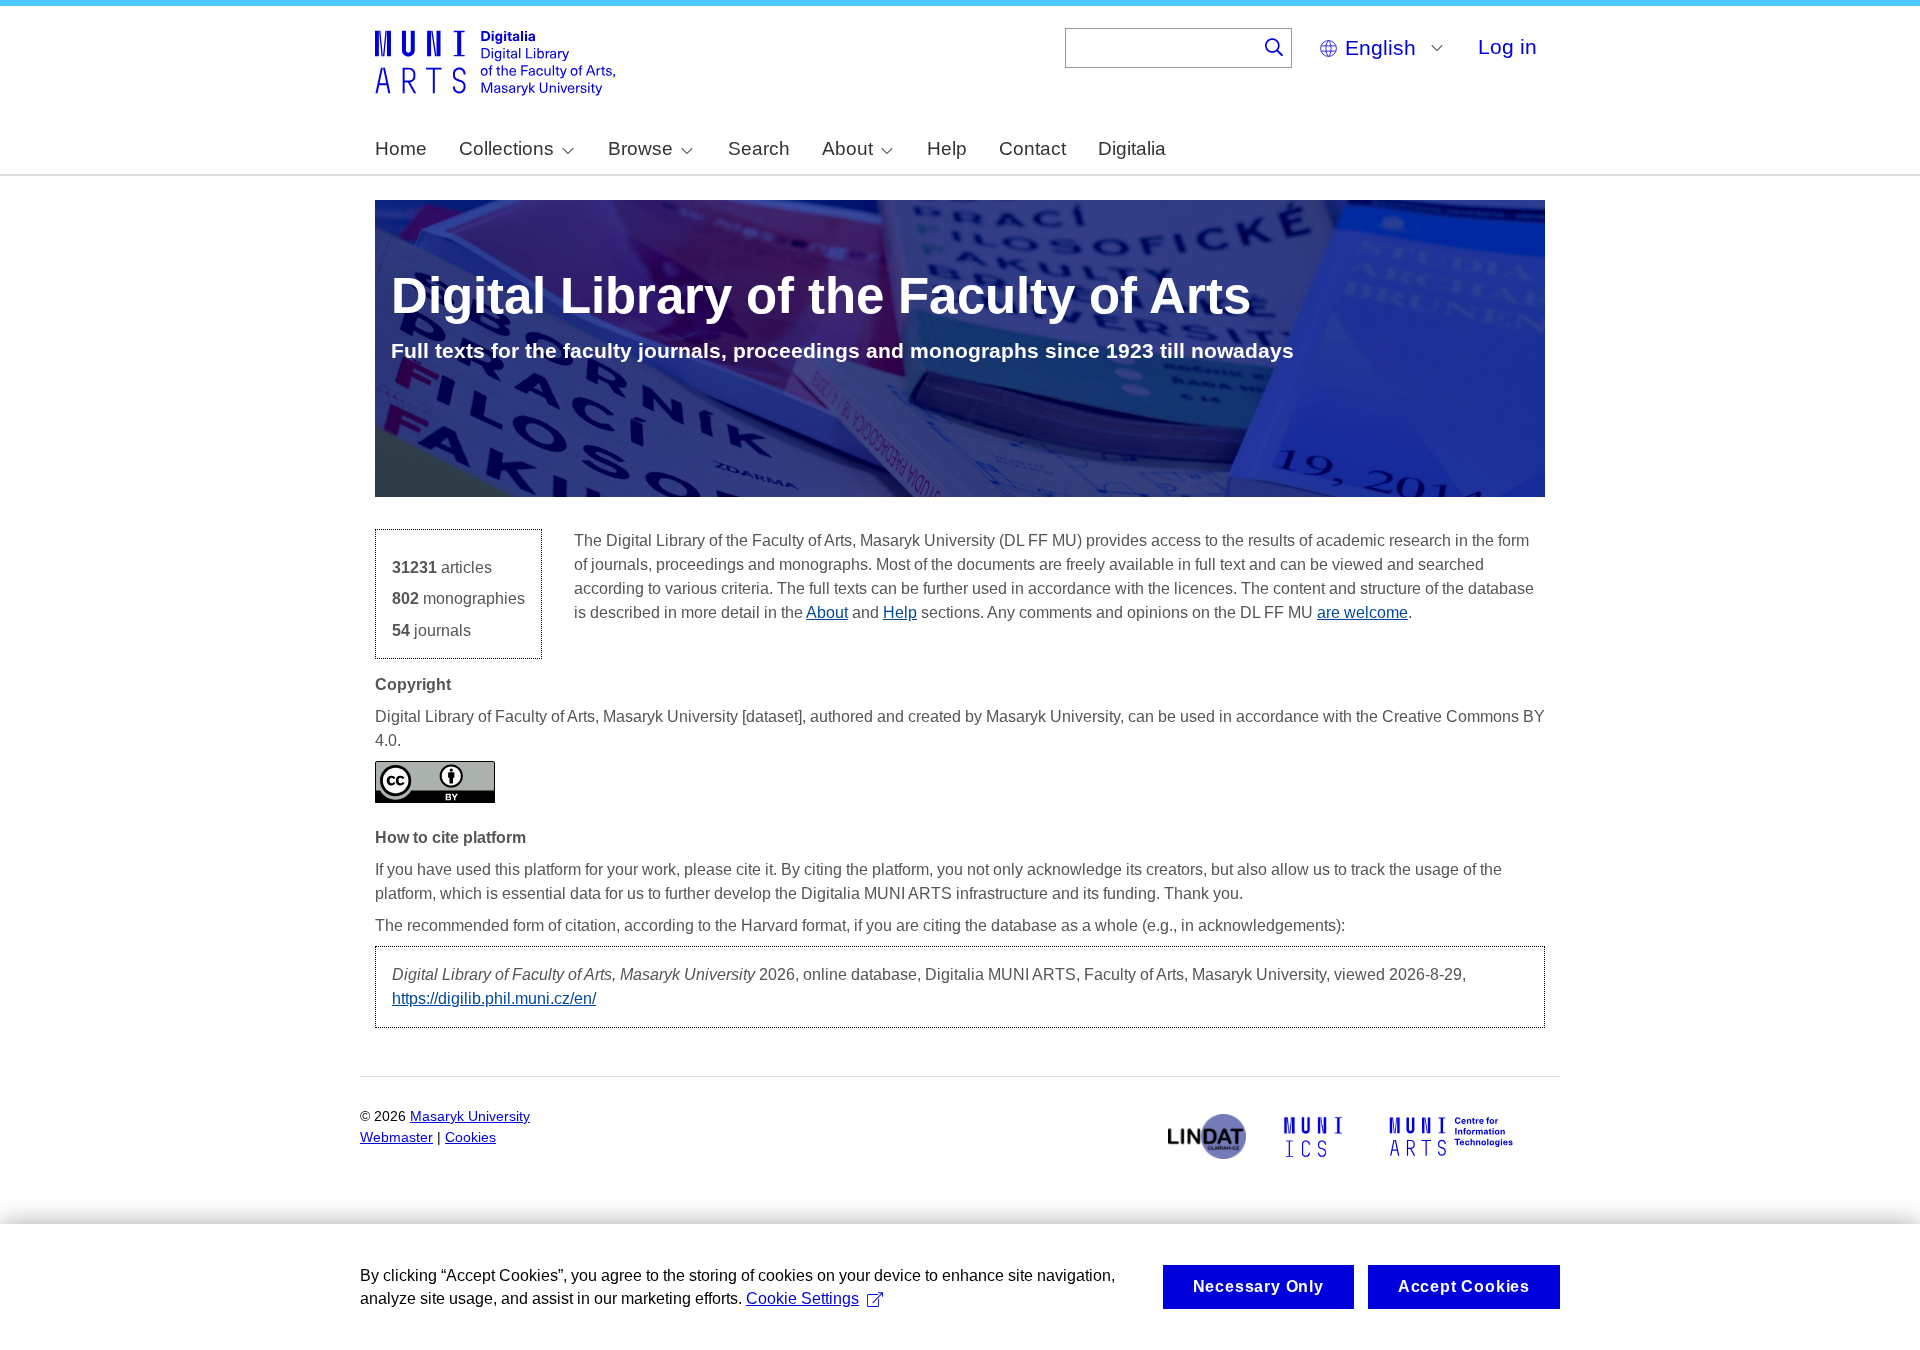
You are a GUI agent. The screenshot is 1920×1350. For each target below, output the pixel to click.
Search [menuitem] (759, 148)
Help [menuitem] (947, 148)
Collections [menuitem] (506, 148)
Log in (1507, 46)
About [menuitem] (847, 148)
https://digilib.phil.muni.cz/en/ (494, 998)
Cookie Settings (802, 1298)
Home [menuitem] (401, 148)
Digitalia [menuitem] (1132, 148)
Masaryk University (470, 1116)
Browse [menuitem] (640, 148)
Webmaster (396, 1137)
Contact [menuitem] (1032, 148)
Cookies (470, 1137)
